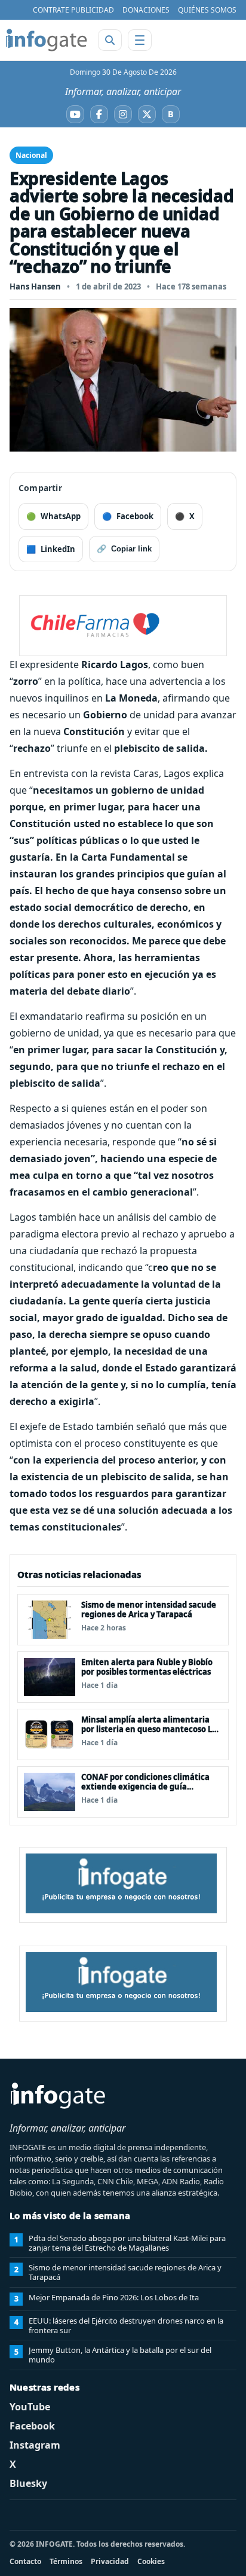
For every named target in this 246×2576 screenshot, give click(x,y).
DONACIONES (146, 10)
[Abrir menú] (140, 40)
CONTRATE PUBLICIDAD (73, 10)
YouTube (30, 2407)
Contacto (25, 2561)
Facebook (32, 2426)
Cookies (151, 2561)
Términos (66, 2561)
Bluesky (28, 2483)
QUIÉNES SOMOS (207, 10)
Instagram (35, 2445)
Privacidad (110, 2561)
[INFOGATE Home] (47, 40)
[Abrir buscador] (110, 40)
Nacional (31, 155)
